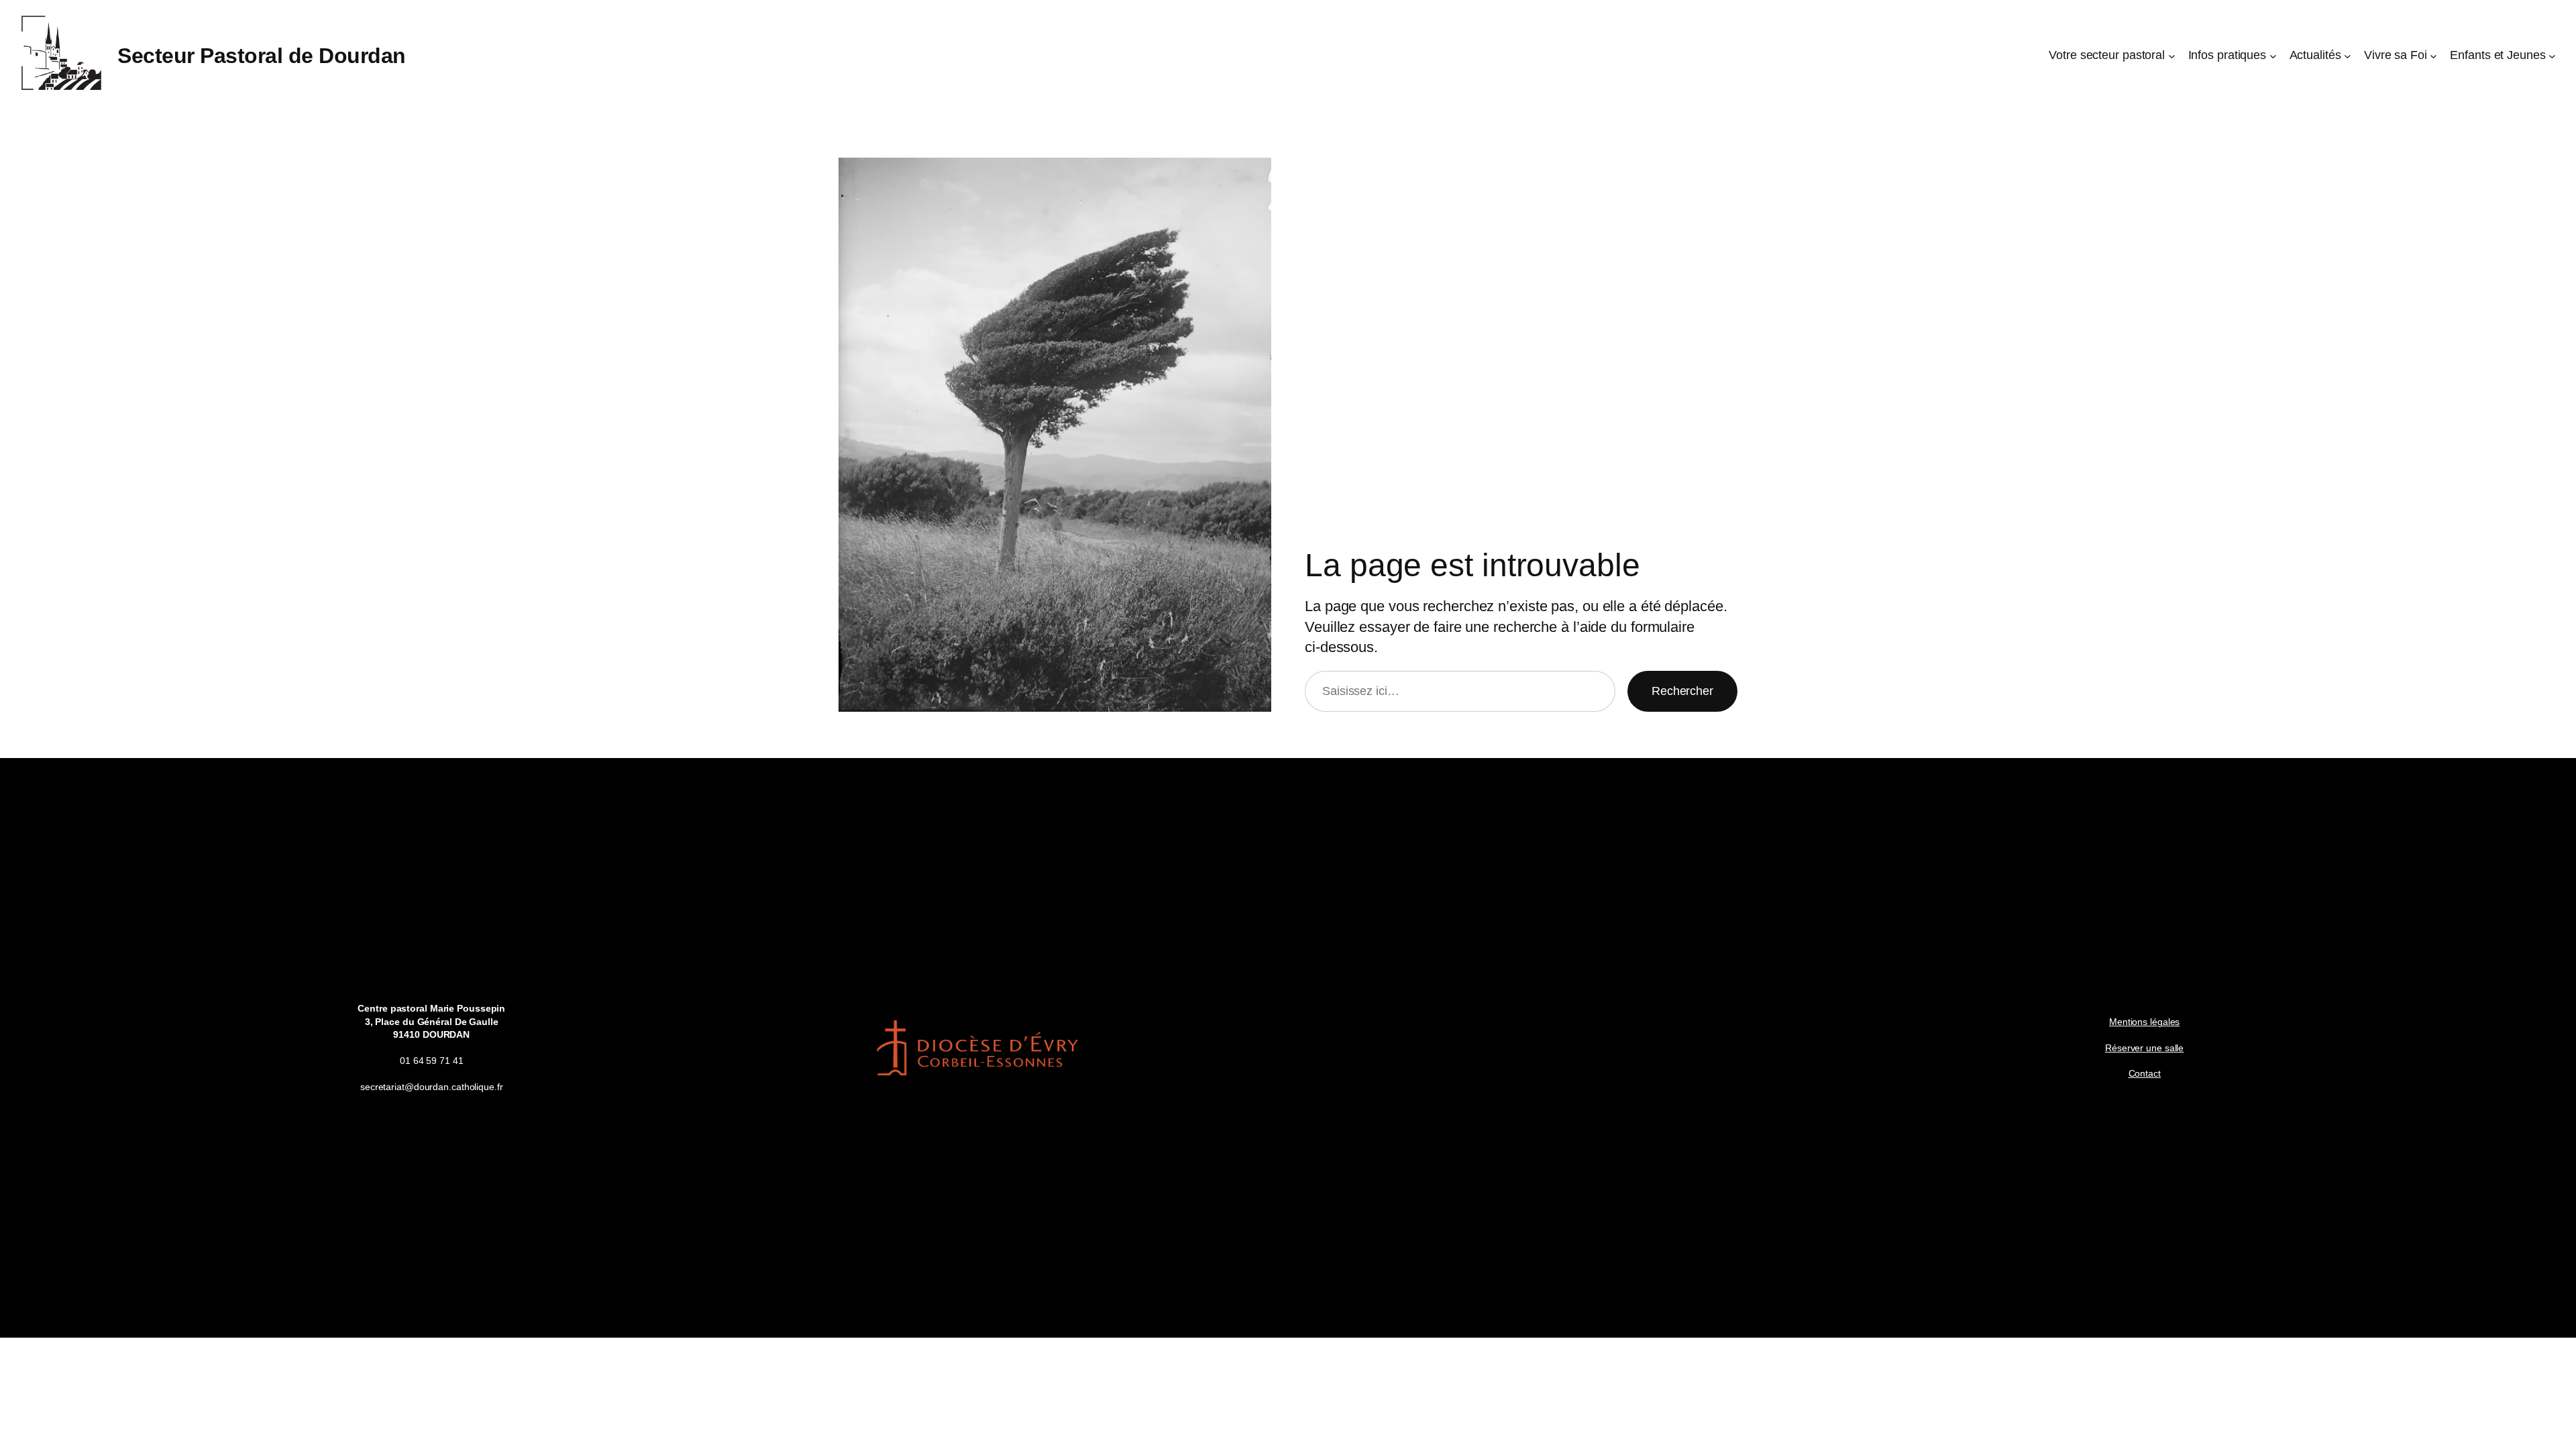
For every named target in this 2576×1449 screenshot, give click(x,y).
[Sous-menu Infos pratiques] (2273, 56)
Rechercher (1682, 691)
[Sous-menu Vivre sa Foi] (2433, 56)
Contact (2145, 1073)
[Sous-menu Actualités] (2348, 56)
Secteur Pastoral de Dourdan (262, 56)
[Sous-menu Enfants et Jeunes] (2552, 56)
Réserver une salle (2144, 1048)
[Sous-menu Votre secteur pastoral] (2172, 56)
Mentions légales (2144, 1022)
